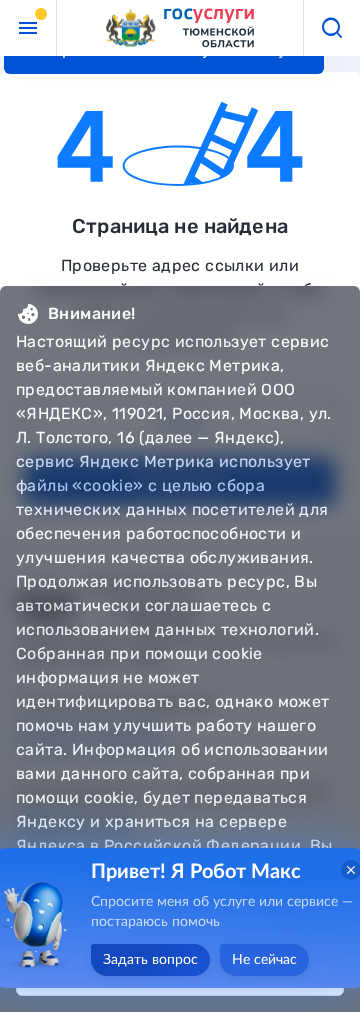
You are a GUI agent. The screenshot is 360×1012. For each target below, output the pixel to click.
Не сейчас (264, 960)
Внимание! (92, 313)
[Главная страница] (180, 28)
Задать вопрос (150, 960)
